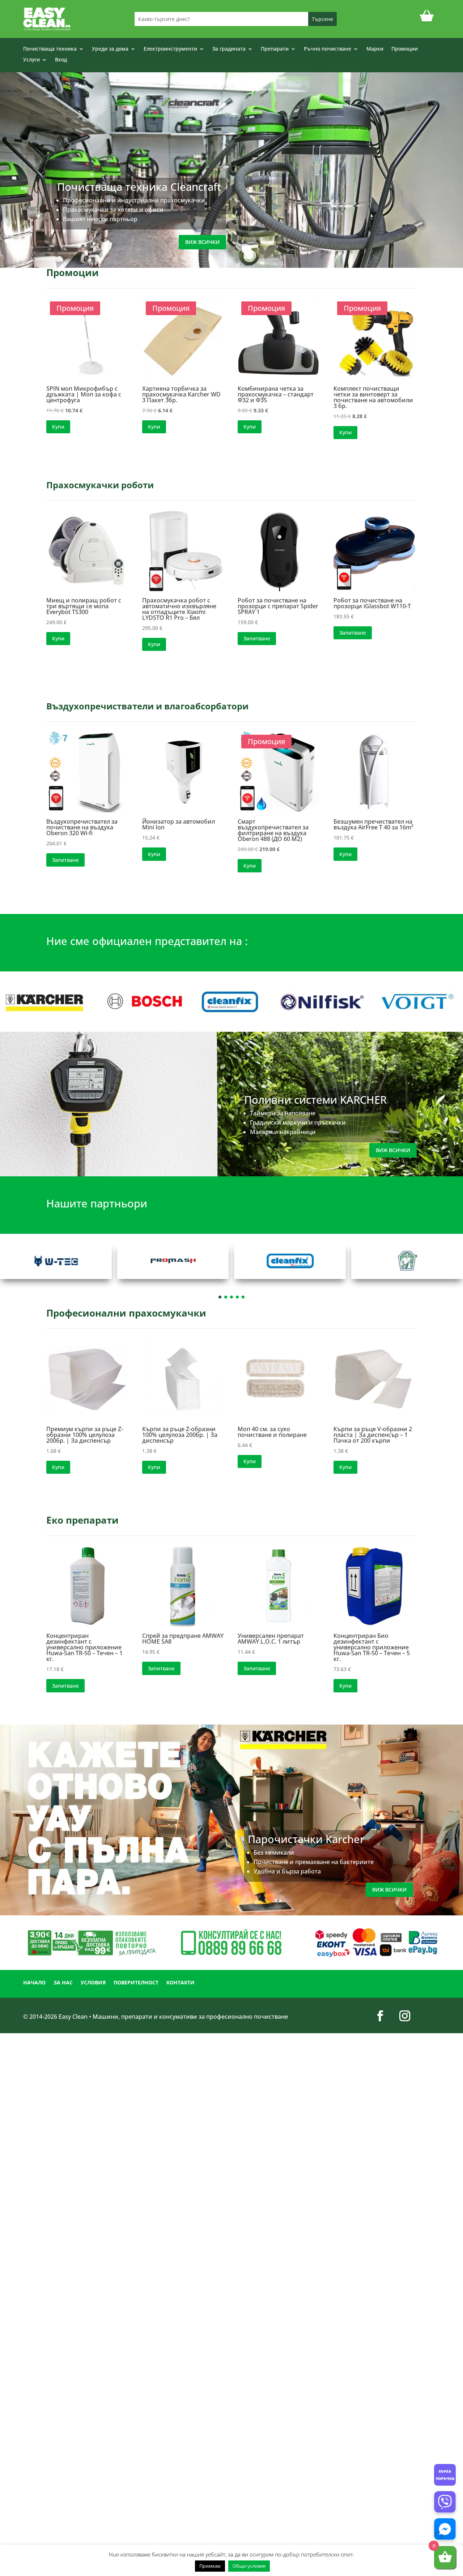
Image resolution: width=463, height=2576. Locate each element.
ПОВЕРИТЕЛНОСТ (136, 1983)
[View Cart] (427, 19)
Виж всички (202, 242)
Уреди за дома (110, 49)
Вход (61, 60)
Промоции (405, 49)
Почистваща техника (50, 49)
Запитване (257, 638)
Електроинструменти (170, 49)
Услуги (31, 60)
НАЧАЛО (34, 1983)
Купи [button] (58, 427)
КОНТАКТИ (180, 1983)
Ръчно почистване (328, 49)
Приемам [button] (210, 2566)
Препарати (275, 49)
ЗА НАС (63, 1983)
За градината (229, 49)
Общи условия (249, 2566)
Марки (375, 49)
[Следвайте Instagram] (405, 2016)
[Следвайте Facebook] (380, 2016)
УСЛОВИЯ (93, 1983)
